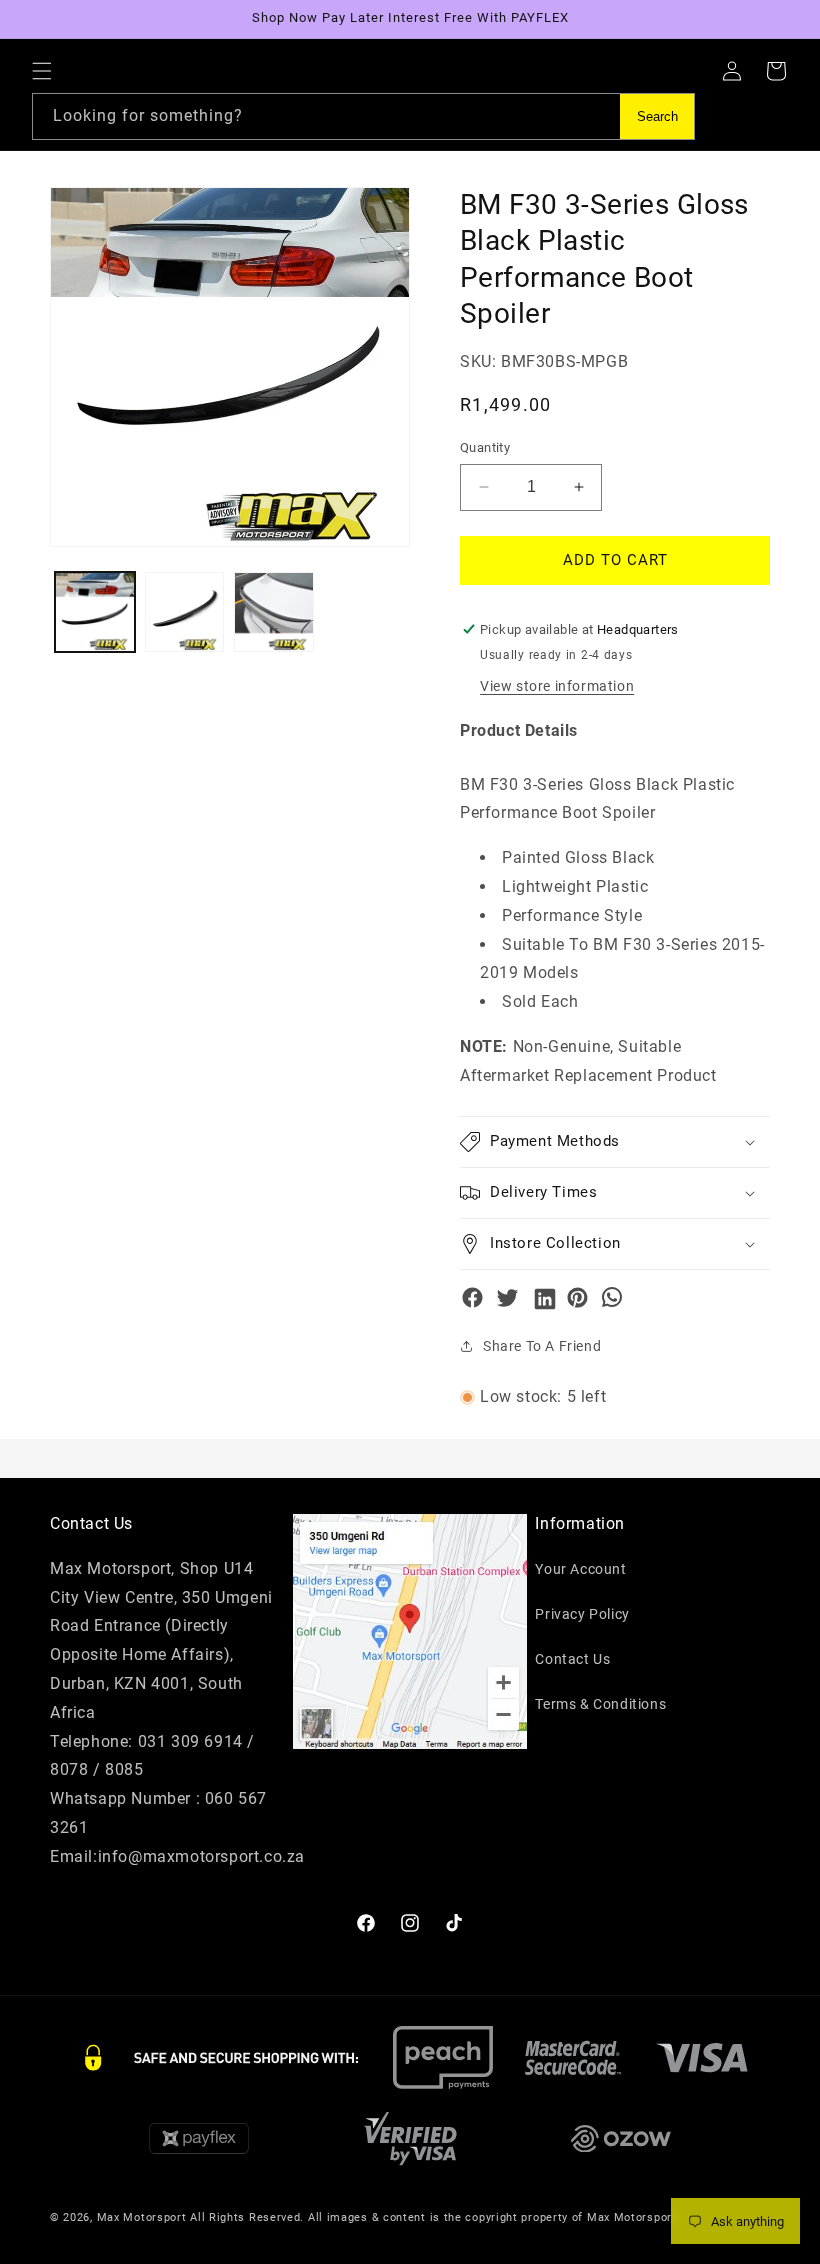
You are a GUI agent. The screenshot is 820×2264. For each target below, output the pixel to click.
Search (657, 116)
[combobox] (363, 116)
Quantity (485, 447)
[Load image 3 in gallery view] (274, 612)
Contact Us (572, 1659)
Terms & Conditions (600, 1704)
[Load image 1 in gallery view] (95, 612)
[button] (42, 71)
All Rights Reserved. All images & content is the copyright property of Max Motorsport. (435, 2217)
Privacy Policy (582, 1614)
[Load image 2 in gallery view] (185, 612)
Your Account (580, 1569)
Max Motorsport (142, 2217)
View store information (557, 686)
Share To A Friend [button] (542, 1346)
